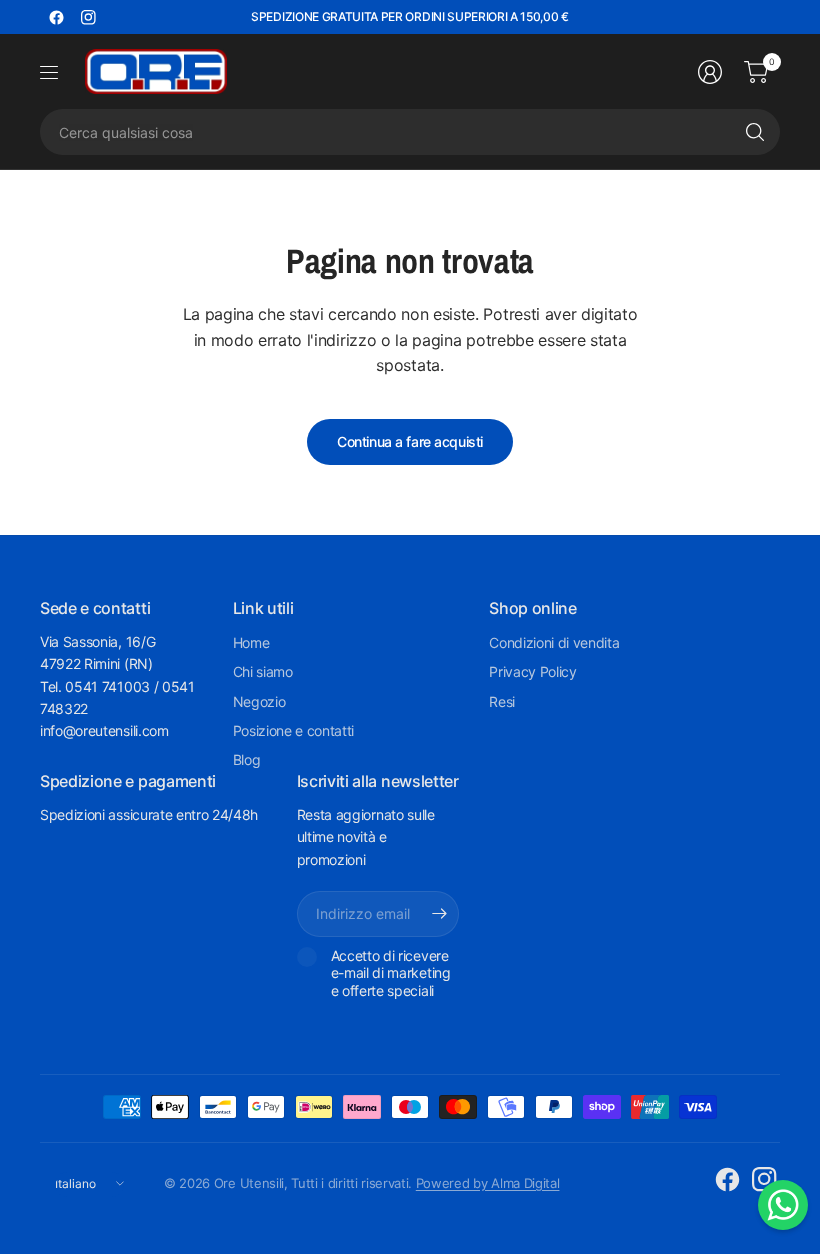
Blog (247, 759)
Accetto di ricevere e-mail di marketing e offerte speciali (391, 973)
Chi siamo (263, 671)
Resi (502, 701)
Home (251, 642)
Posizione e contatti (294, 730)
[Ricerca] (755, 132)
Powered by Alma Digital (488, 1183)
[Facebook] (56, 17)
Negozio (259, 701)
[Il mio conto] (710, 72)
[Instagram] (88, 17)
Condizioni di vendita (554, 642)
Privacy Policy (533, 671)
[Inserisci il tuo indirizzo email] (439, 914)
